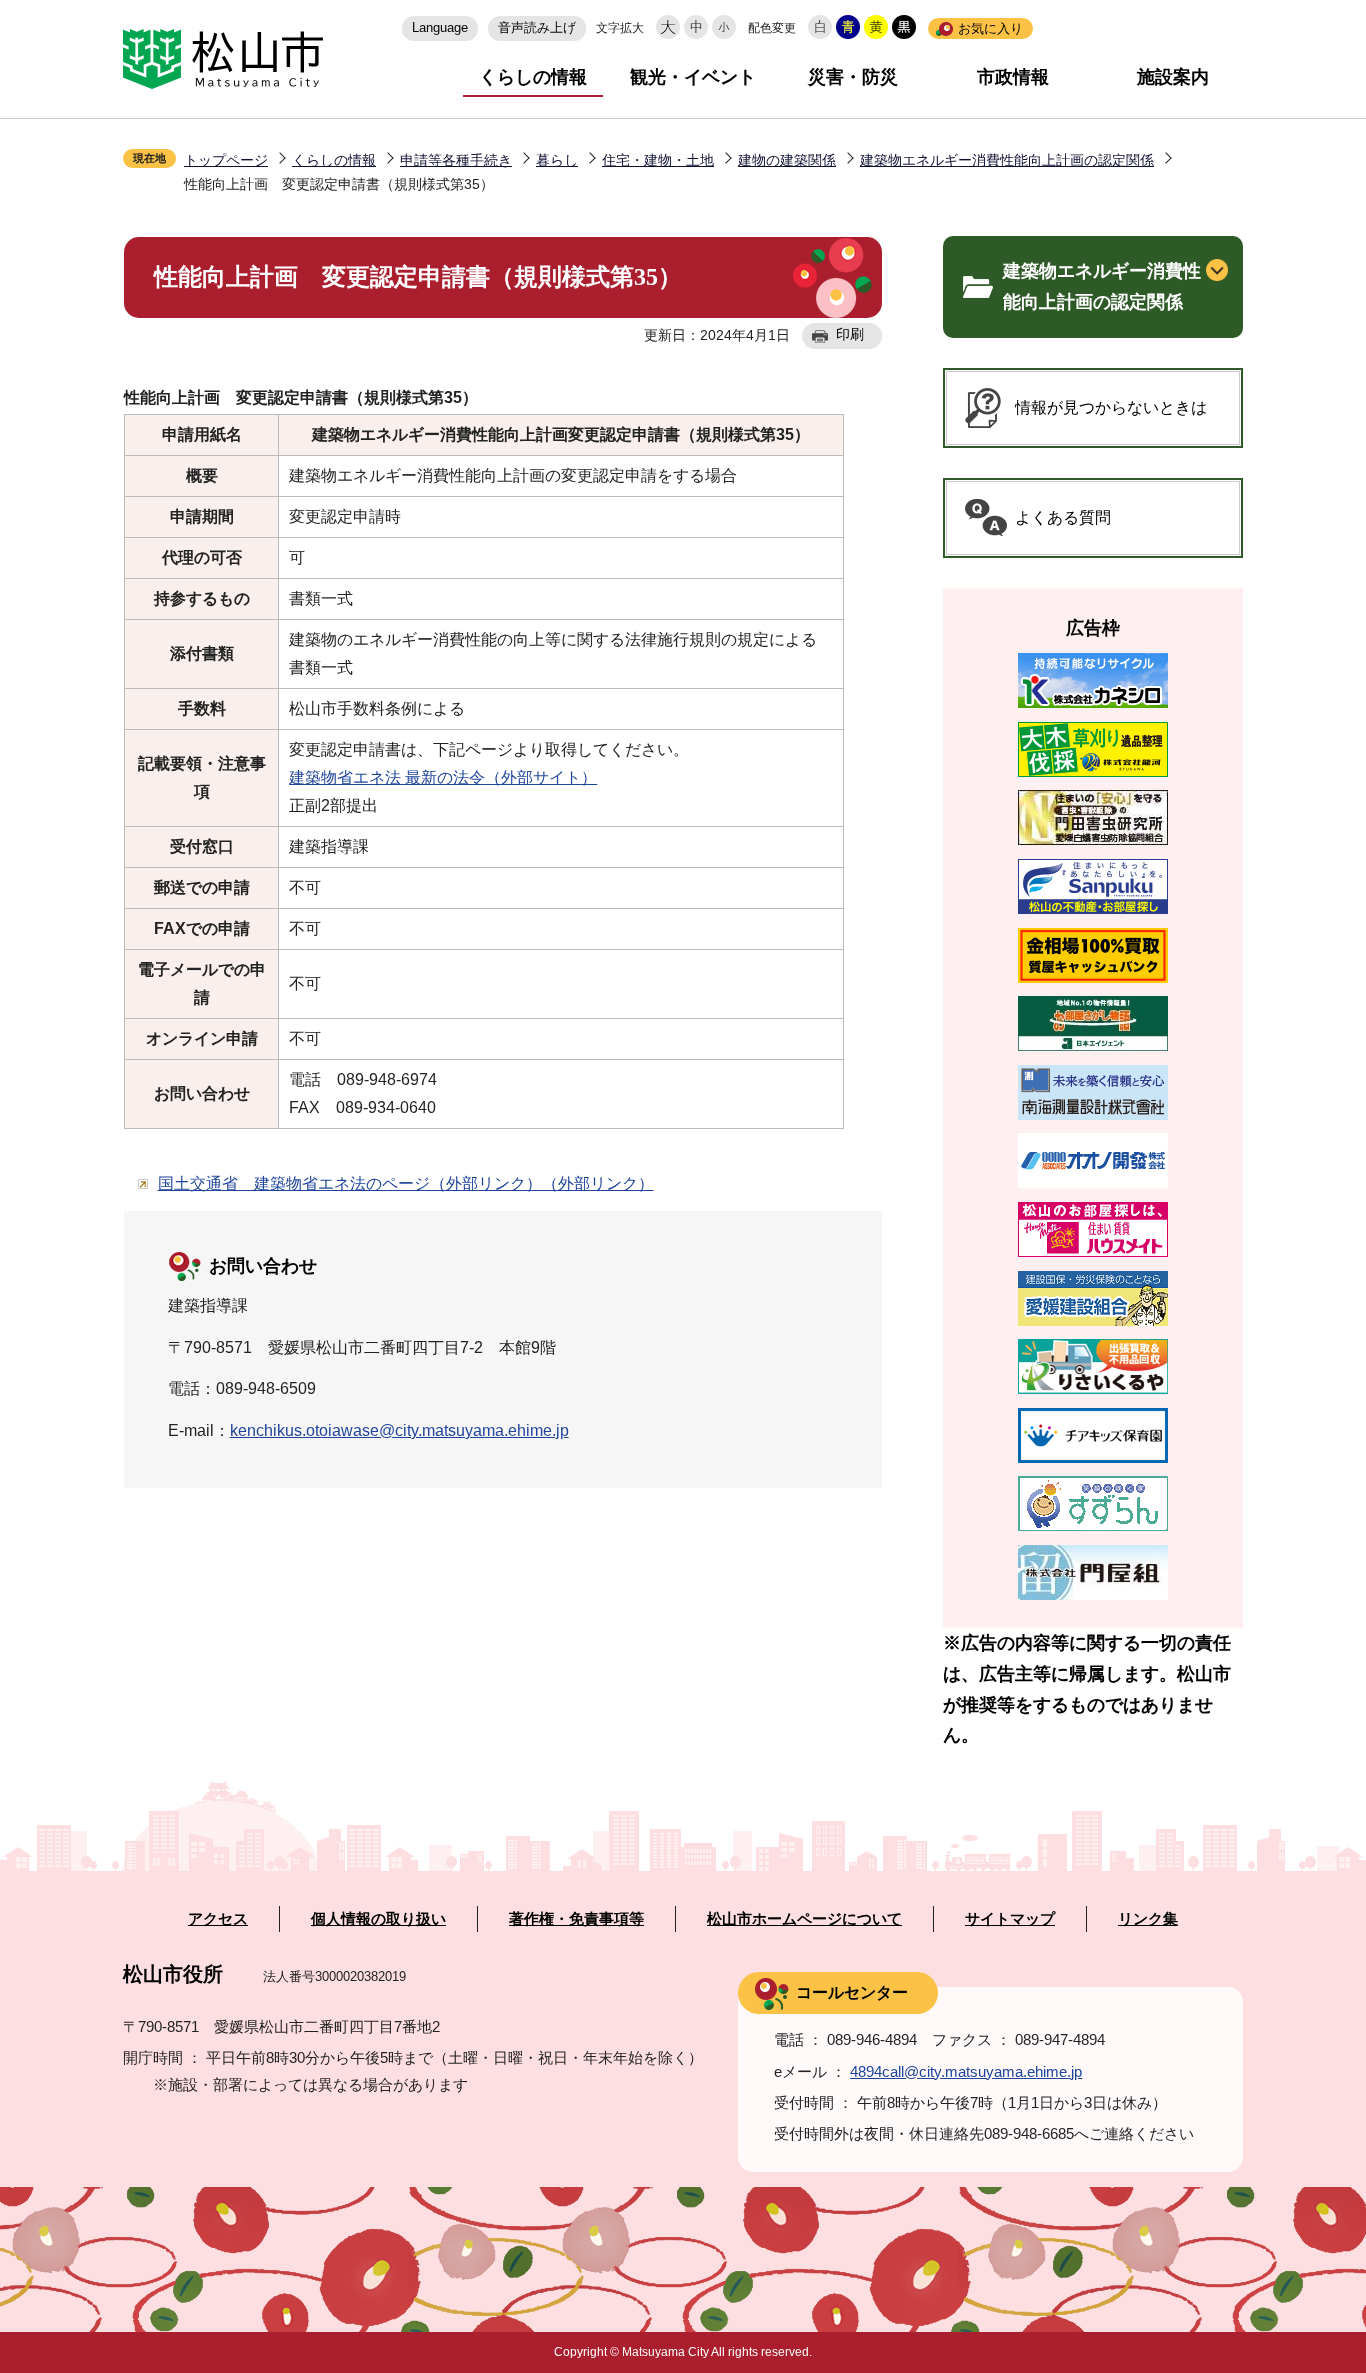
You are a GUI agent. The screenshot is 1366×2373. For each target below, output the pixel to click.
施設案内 (1173, 77)
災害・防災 (853, 77)
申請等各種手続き (456, 160)
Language (440, 27)
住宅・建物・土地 (658, 160)
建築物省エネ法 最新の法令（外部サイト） (443, 777)
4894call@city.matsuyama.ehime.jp (966, 2071)
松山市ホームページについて (804, 1919)
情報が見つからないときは (1111, 407)
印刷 (850, 334)
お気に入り (990, 28)
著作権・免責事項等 (576, 1919)
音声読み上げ (537, 27)
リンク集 (1148, 1919)
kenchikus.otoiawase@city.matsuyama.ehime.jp (399, 1430)
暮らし (557, 160)
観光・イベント (693, 77)
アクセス (218, 1919)
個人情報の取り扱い (378, 1919)
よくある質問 (1063, 517)
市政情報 (1013, 77)
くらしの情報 (533, 77)
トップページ (226, 160)
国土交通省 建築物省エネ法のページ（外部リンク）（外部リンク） (406, 1183)
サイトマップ (1010, 1919)
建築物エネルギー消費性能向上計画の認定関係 (1007, 160)
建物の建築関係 (787, 160)
